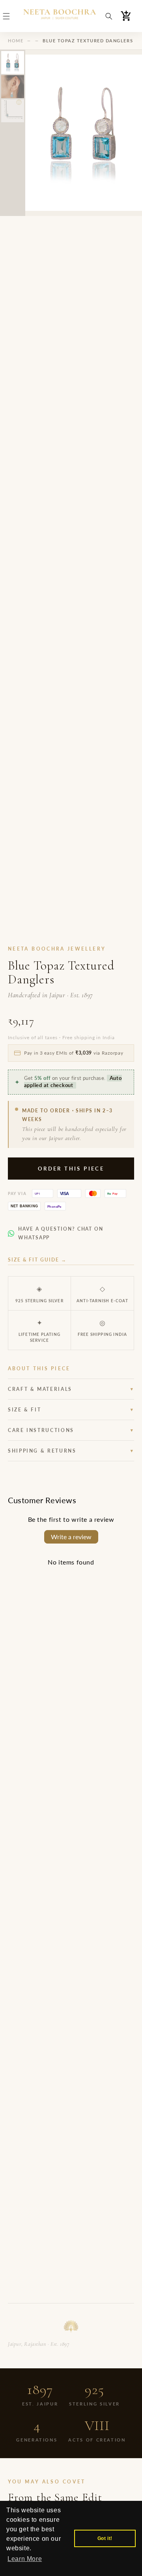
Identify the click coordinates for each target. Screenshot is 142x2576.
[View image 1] (13, 63)
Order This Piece (71, 1169)
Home (16, 41)
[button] (6, 16)
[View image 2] (13, 87)
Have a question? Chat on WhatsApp (61, 1233)
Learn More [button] (25, 2559)
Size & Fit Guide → (37, 1260)
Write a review (71, 1537)
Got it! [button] (105, 2538)
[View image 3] (13, 111)
